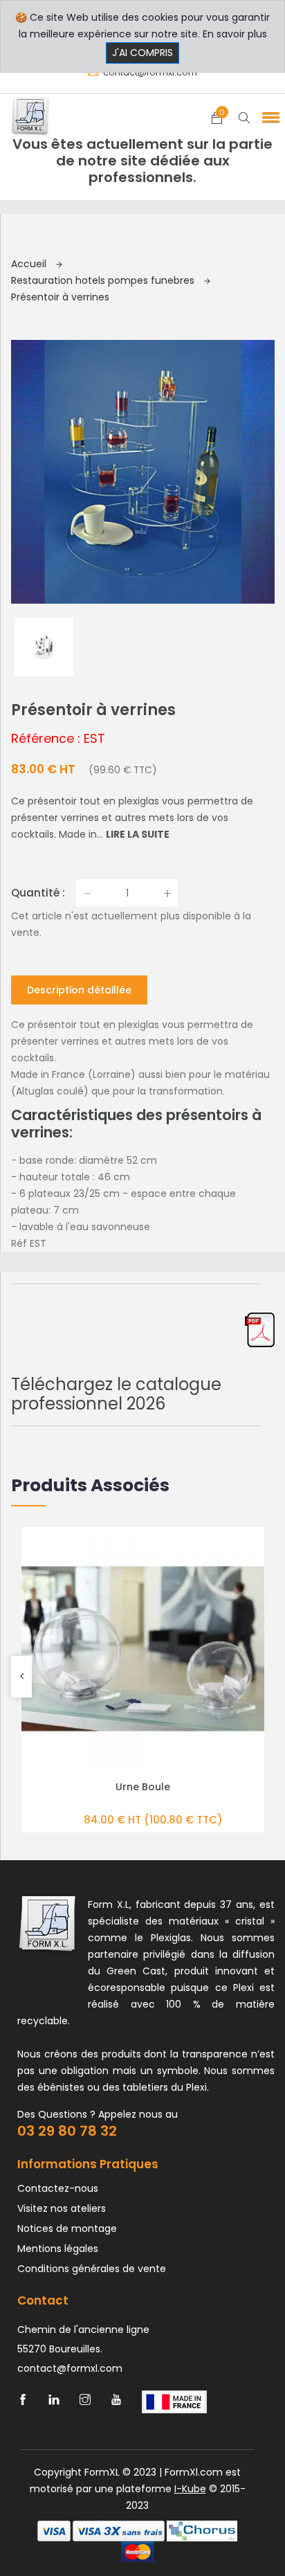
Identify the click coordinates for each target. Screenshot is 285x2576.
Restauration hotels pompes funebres (104, 280)
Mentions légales (58, 2249)
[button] (268, 117)
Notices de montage (67, 2228)
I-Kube (190, 2489)
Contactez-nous (58, 2188)
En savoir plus (235, 34)
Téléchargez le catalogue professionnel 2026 (116, 1394)
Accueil (30, 264)
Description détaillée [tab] (79, 990)
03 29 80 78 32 (67, 2131)
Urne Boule (143, 1787)
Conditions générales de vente (92, 2269)
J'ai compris (142, 53)
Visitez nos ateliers (62, 2208)
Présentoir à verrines (60, 297)
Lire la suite (138, 834)
